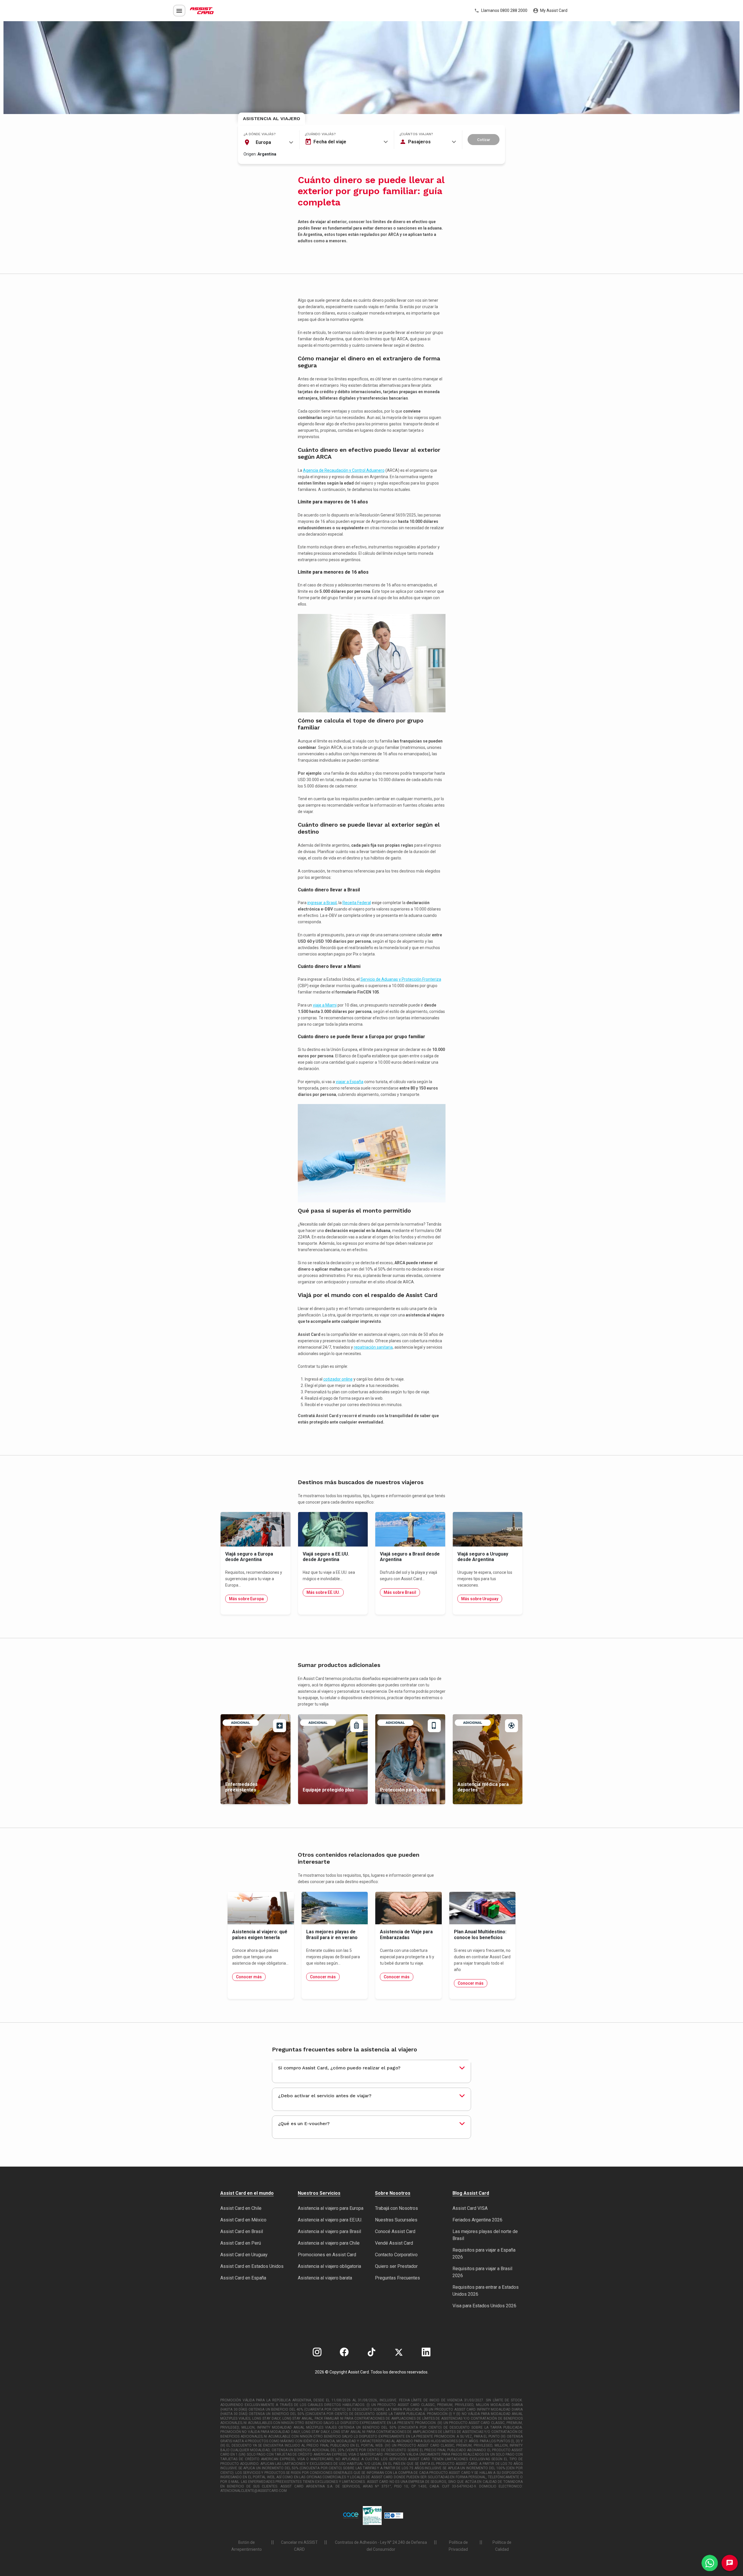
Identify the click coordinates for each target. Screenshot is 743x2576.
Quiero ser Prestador (396, 2266)
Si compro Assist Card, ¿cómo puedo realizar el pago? (339, 2068)
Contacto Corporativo (396, 2255)
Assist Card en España (243, 2278)
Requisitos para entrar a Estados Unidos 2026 (486, 2291)
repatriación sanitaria (373, 1347)
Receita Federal (357, 903)
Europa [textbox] (263, 142)
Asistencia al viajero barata (325, 2278)
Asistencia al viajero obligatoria (329, 2266)
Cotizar (484, 140)
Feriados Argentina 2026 (477, 2220)
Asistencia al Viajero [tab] (272, 119)
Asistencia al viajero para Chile (329, 2243)
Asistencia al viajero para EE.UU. (330, 2220)
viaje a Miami (325, 1005)
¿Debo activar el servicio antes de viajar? (325, 2096)
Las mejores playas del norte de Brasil (485, 2235)
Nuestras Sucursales (396, 2220)
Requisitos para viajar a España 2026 (484, 2253)
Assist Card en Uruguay (244, 2255)
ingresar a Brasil (322, 903)
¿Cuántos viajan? (416, 134)
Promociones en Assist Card (327, 2255)
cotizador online (338, 1379)
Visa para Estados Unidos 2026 (484, 2306)
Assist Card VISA (470, 2208)
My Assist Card (553, 10)
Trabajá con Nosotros (396, 2208)
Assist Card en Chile (241, 2208)
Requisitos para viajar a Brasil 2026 (482, 2272)
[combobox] (268, 142)
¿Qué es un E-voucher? (304, 2124)
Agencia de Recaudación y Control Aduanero (344, 470)
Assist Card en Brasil (242, 2231)
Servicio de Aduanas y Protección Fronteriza (401, 979)
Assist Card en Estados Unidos (252, 2266)
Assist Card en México (243, 2220)
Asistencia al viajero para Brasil (329, 2231)
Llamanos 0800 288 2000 (504, 10)
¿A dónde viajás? (260, 134)
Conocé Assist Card (395, 2231)
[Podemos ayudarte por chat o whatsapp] (710, 2563)
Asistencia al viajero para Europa (331, 2208)
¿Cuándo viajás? (320, 134)
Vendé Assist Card (394, 2243)
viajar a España (350, 1082)
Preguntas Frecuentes (397, 2278)
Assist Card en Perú (241, 2243)
